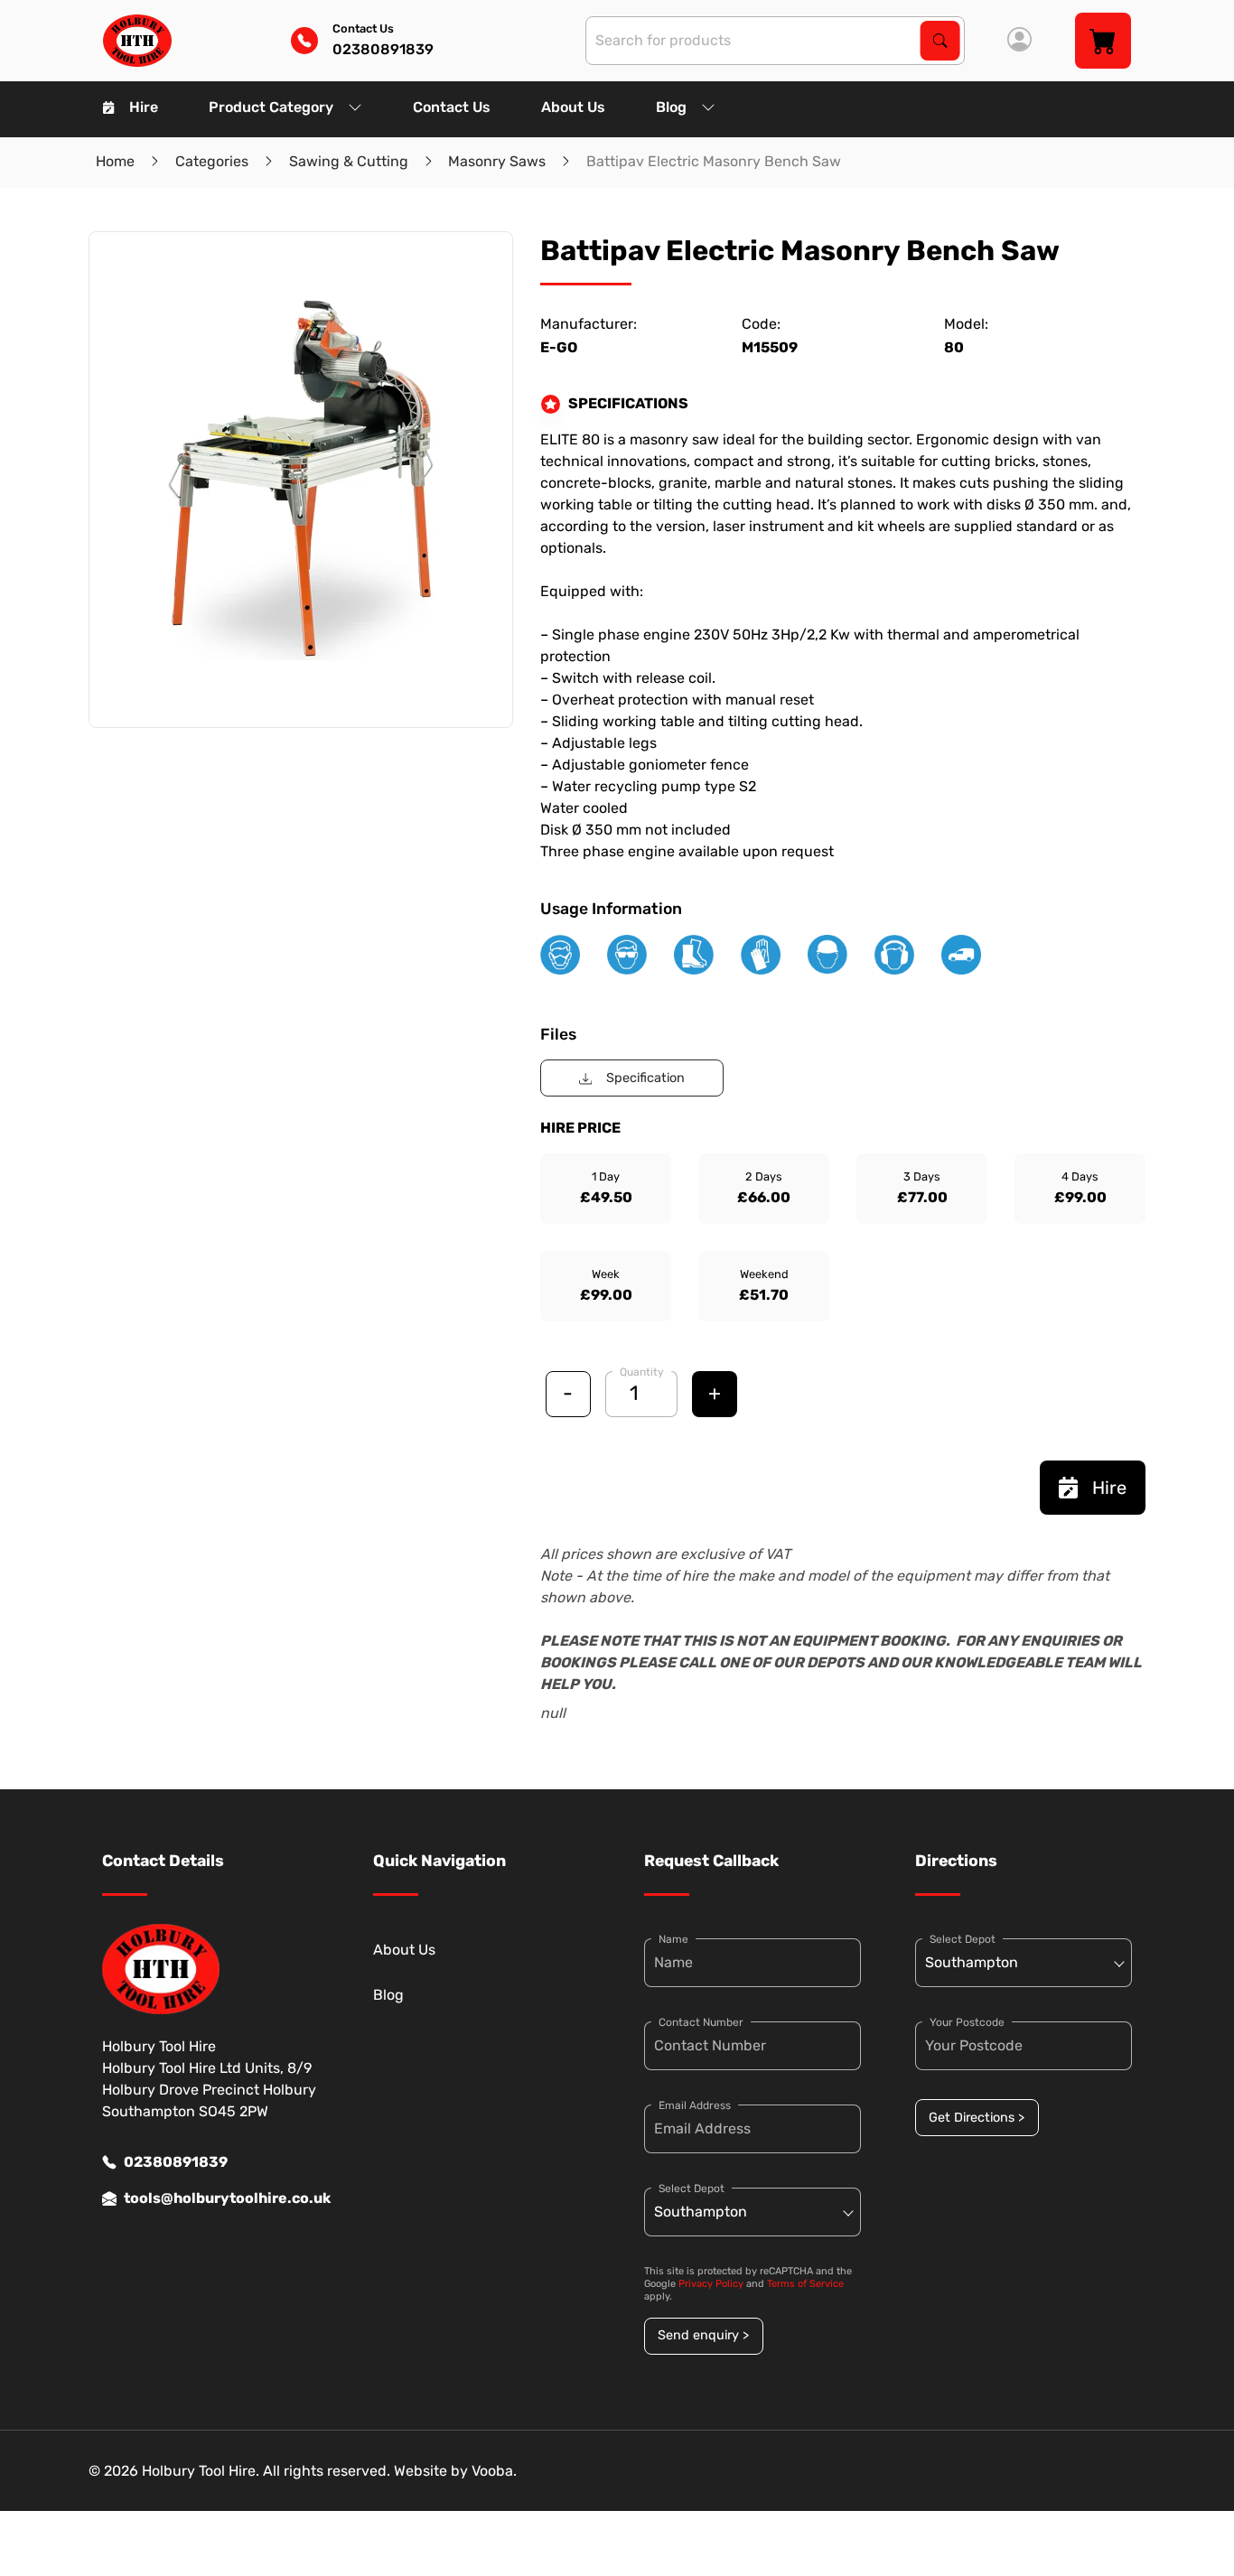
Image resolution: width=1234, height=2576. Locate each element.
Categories (212, 161)
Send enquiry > (703, 2335)
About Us (573, 107)
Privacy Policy (711, 2284)
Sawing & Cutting (349, 161)
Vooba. (494, 2471)
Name (673, 1939)
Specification (645, 1078)
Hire (144, 107)
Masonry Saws (497, 161)
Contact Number (701, 2022)
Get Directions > (977, 2118)
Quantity (642, 1372)
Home (115, 161)
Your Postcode (967, 2022)
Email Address (695, 2105)
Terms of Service (805, 2284)
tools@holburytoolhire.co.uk (221, 2198)
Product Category (271, 107)
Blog (671, 107)
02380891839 (176, 2162)
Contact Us (452, 107)
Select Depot (692, 2189)
